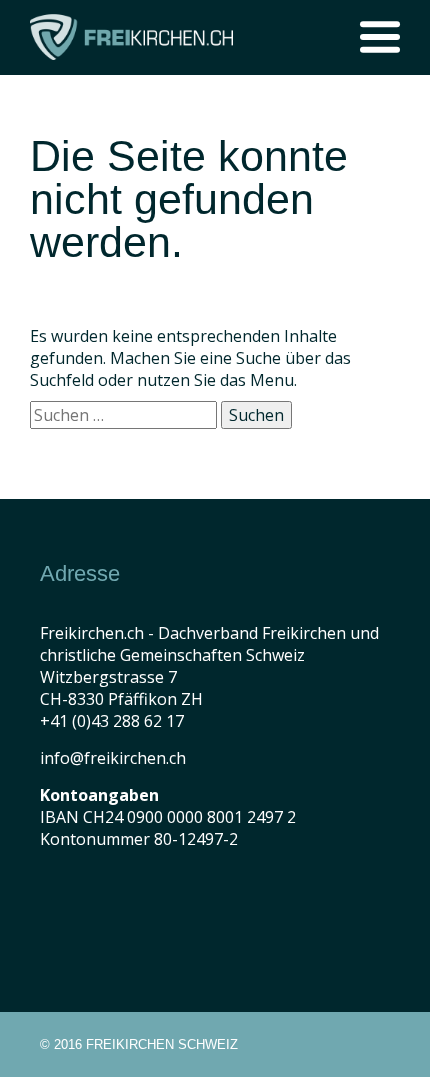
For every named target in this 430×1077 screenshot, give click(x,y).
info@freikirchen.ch (113, 758)
